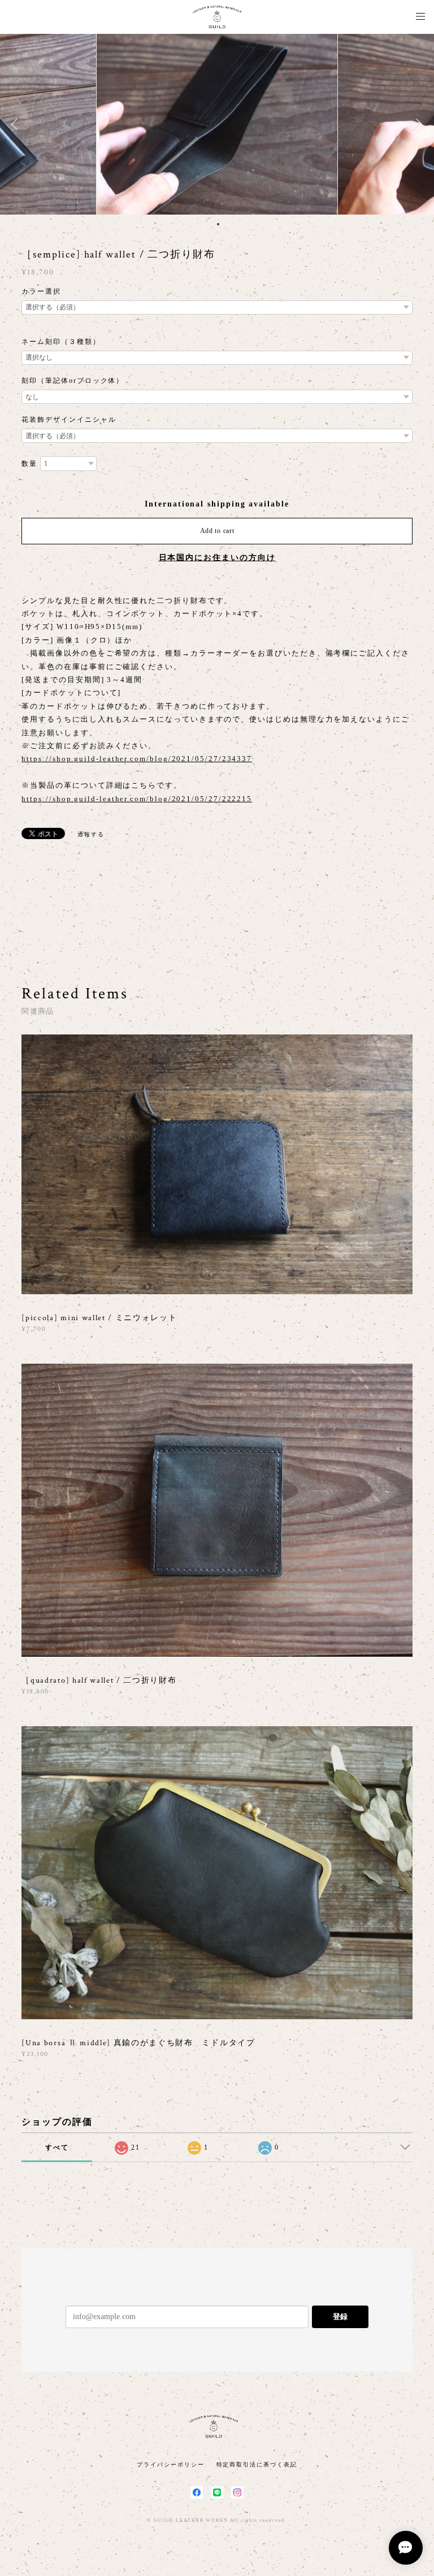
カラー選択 (41, 291)
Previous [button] (17, 124)
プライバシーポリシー (170, 2464)
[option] (217, 124)
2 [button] (203, 224)
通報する (91, 834)
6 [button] (233, 224)
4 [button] (218, 224)
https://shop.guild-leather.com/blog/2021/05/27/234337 (137, 759)
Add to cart (217, 531)
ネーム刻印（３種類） (61, 342)
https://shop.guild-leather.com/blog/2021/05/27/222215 (137, 799)
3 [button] (211, 224)
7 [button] (240, 224)
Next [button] (417, 124)
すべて (57, 2147)
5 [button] (225, 224)
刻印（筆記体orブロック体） (73, 381)
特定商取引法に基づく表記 (257, 2464)
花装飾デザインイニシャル (69, 420)
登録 (340, 2317)
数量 (29, 464)
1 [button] (196, 224)
